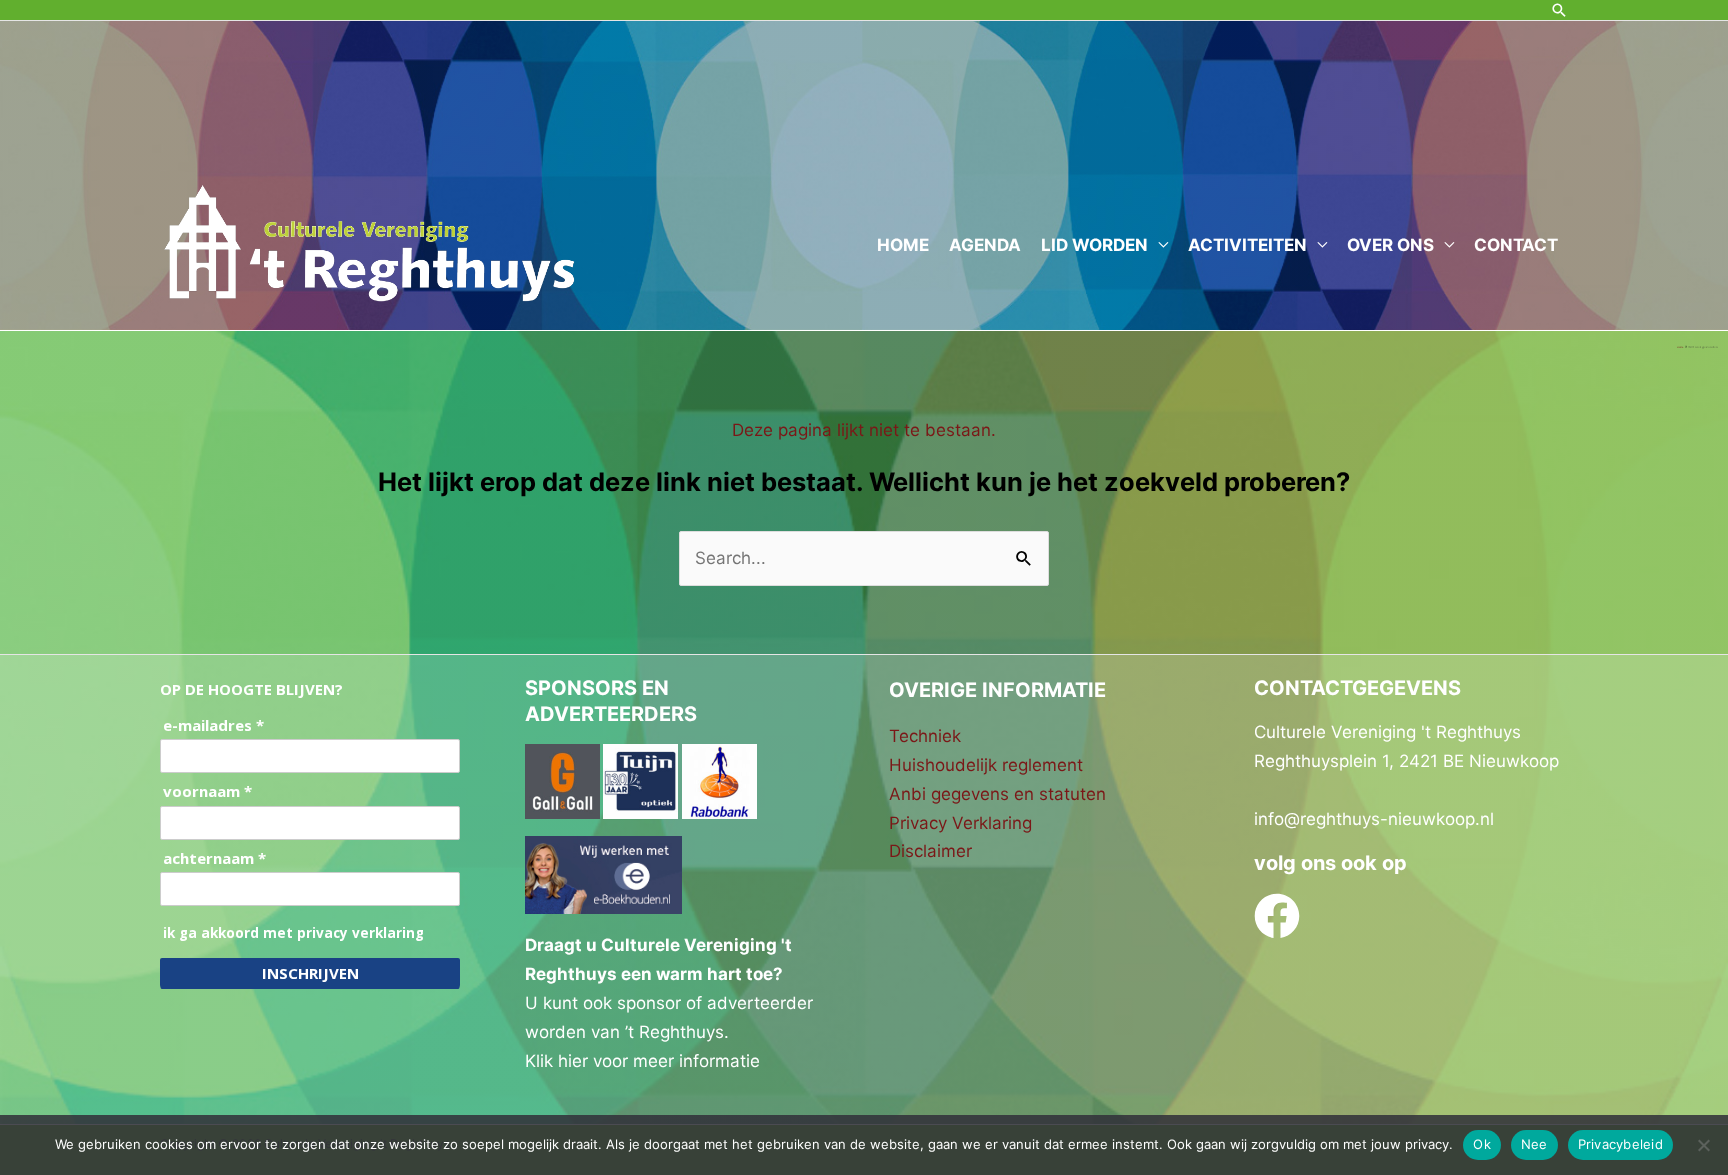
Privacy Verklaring (960, 823)
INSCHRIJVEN (310, 973)
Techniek (925, 736)
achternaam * (214, 858)
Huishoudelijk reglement (986, 765)
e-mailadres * (213, 725)
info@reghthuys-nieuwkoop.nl (1374, 819)
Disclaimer (930, 851)
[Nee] (1703, 1145)
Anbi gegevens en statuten (997, 794)
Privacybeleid (1620, 1144)
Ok (1482, 1144)
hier (573, 1061)
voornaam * (207, 791)
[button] (1559, 10)
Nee (1534, 1144)
